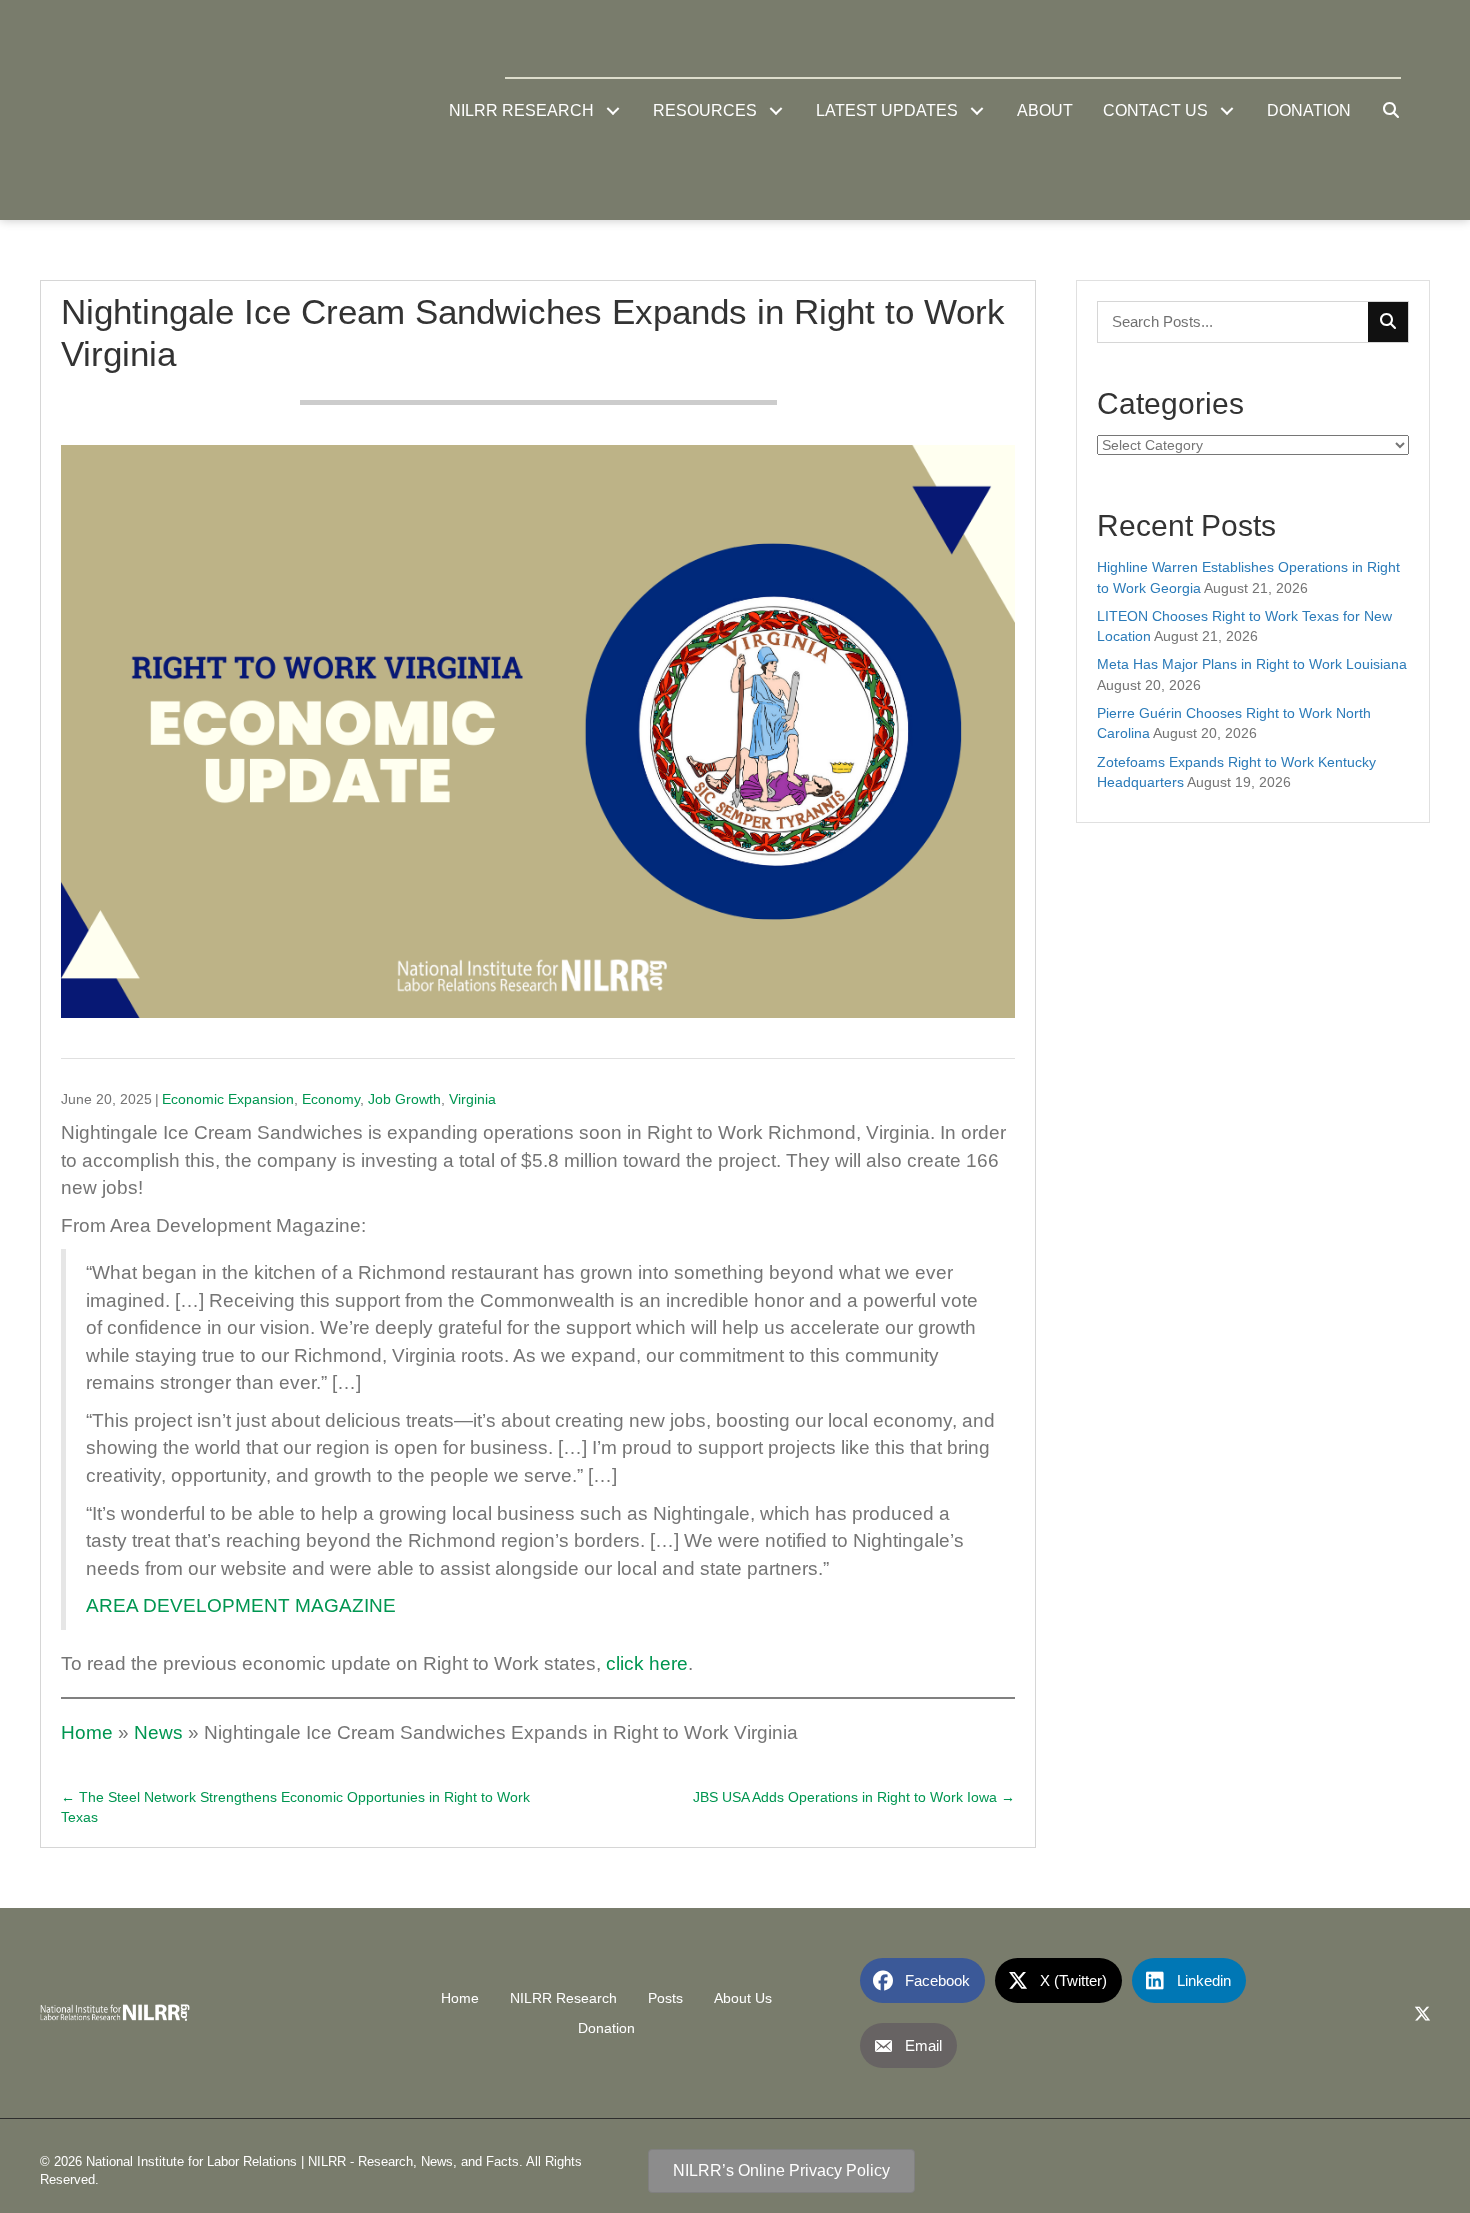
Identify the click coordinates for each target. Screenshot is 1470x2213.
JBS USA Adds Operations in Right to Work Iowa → (854, 1797)
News (158, 1732)
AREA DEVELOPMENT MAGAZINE (241, 1605)
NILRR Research (563, 1998)
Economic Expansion (228, 1099)
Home (87, 1732)
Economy (331, 1099)
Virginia (472, 1099)
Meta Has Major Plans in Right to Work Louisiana (1252, 664)
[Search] (1388, 322)
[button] (613, 110)
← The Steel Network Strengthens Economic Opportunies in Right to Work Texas (295, 1807)
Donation (606, 2028)
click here (647, 1663)
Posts (665, 1998)
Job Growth (404, 1099)
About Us (743, 1998)
